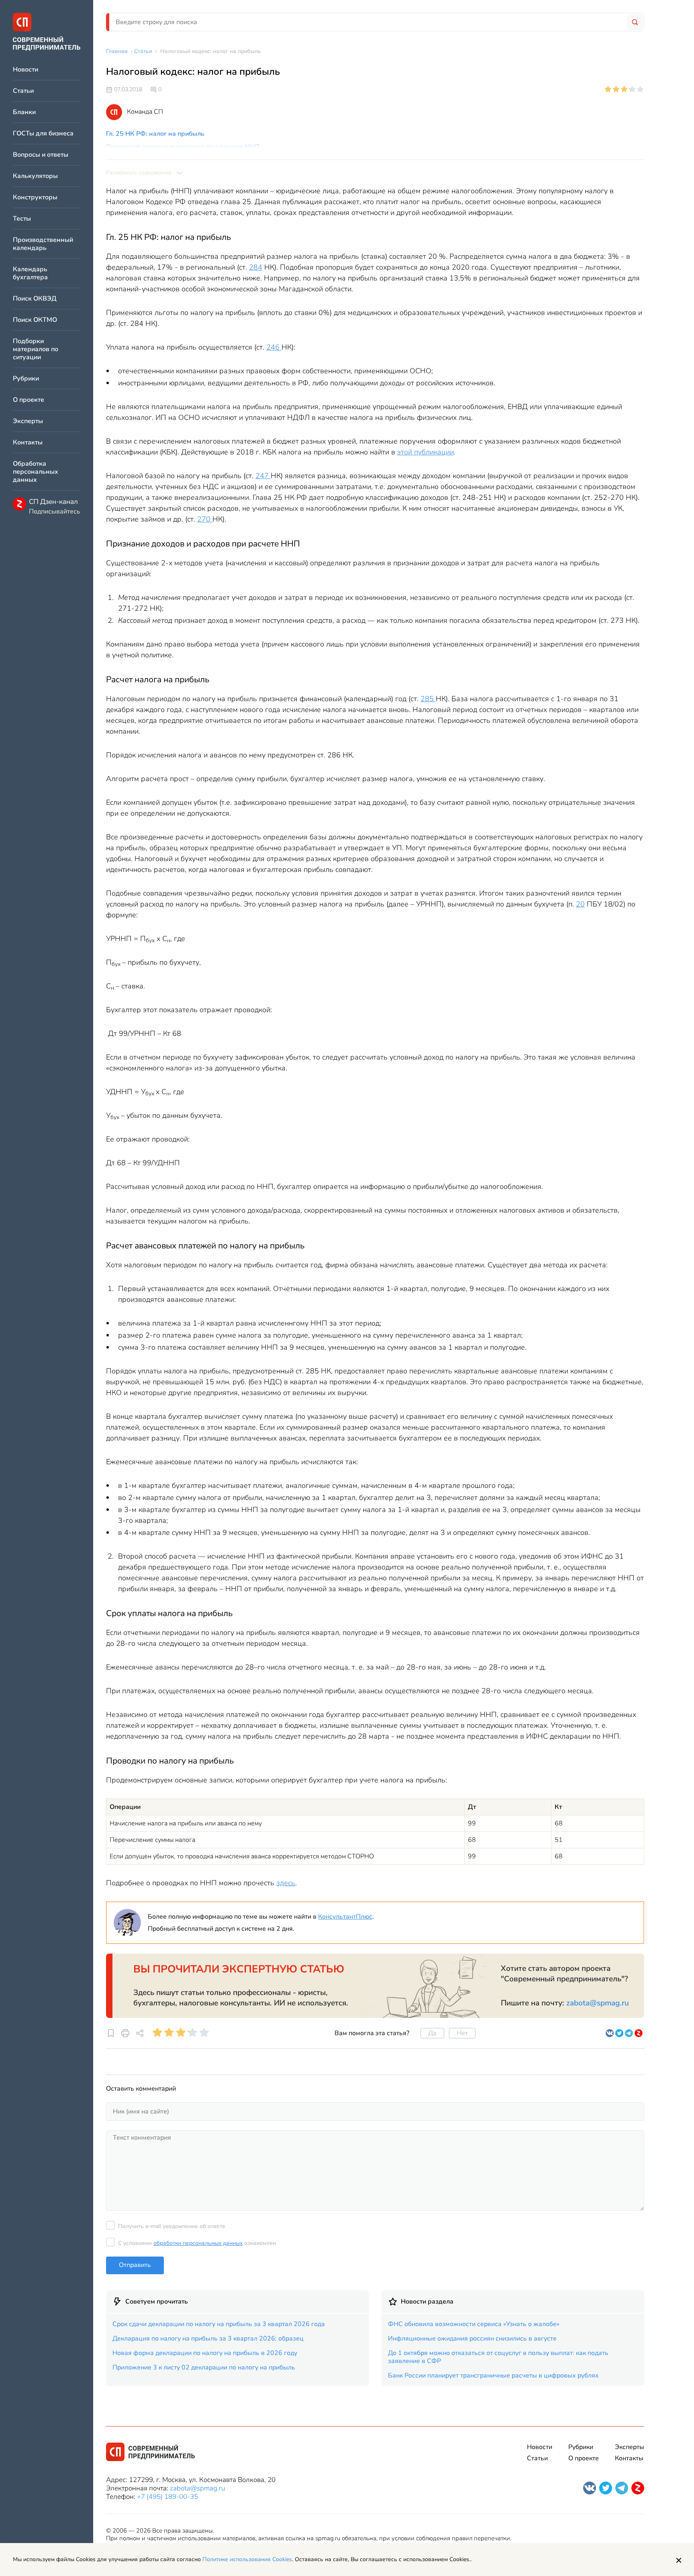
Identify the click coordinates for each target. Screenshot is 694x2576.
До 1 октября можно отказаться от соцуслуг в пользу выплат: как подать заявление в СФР (498, 2357)
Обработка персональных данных (36, 472)
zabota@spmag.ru (598, 2003)
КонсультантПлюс (345, 1917)
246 (274, 347)
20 (580, 904)
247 (263, 476)
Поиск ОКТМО (35, 320)
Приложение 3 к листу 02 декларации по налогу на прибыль (204, 2367)
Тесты (22, 219)
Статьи (23, 91)
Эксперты (28, 421)
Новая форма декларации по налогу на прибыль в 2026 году (205, 2353)
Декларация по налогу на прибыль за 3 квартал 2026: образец (208, 2339)
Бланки (24, 112)
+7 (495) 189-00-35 (167, 2497)
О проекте (29, 400)
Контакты (28, 443)
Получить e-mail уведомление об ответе (172, 2226)
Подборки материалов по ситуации (36, 349)
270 (205, 519)
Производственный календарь (43, 244)
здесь (286, 1883)
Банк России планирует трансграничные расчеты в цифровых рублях (493, 2375)
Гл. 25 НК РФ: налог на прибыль (155, 134)
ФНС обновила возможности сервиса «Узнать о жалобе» (474, 2324)
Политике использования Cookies (247, 2559)
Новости (26, 70)
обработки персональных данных (198, 2243)
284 (256, 267)
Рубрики (26, 379)
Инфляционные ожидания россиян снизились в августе (472, 2339)
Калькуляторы (35, 176)
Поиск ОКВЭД (35, 299)
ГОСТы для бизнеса (43, 134)
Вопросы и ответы (41, 155)
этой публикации (426, 452)
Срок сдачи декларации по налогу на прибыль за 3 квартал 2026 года (219, 2324)
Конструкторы (35, 197)
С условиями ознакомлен (197, 2243)
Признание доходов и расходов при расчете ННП (183, 147)
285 (428, 699)
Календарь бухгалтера (30, 273)
